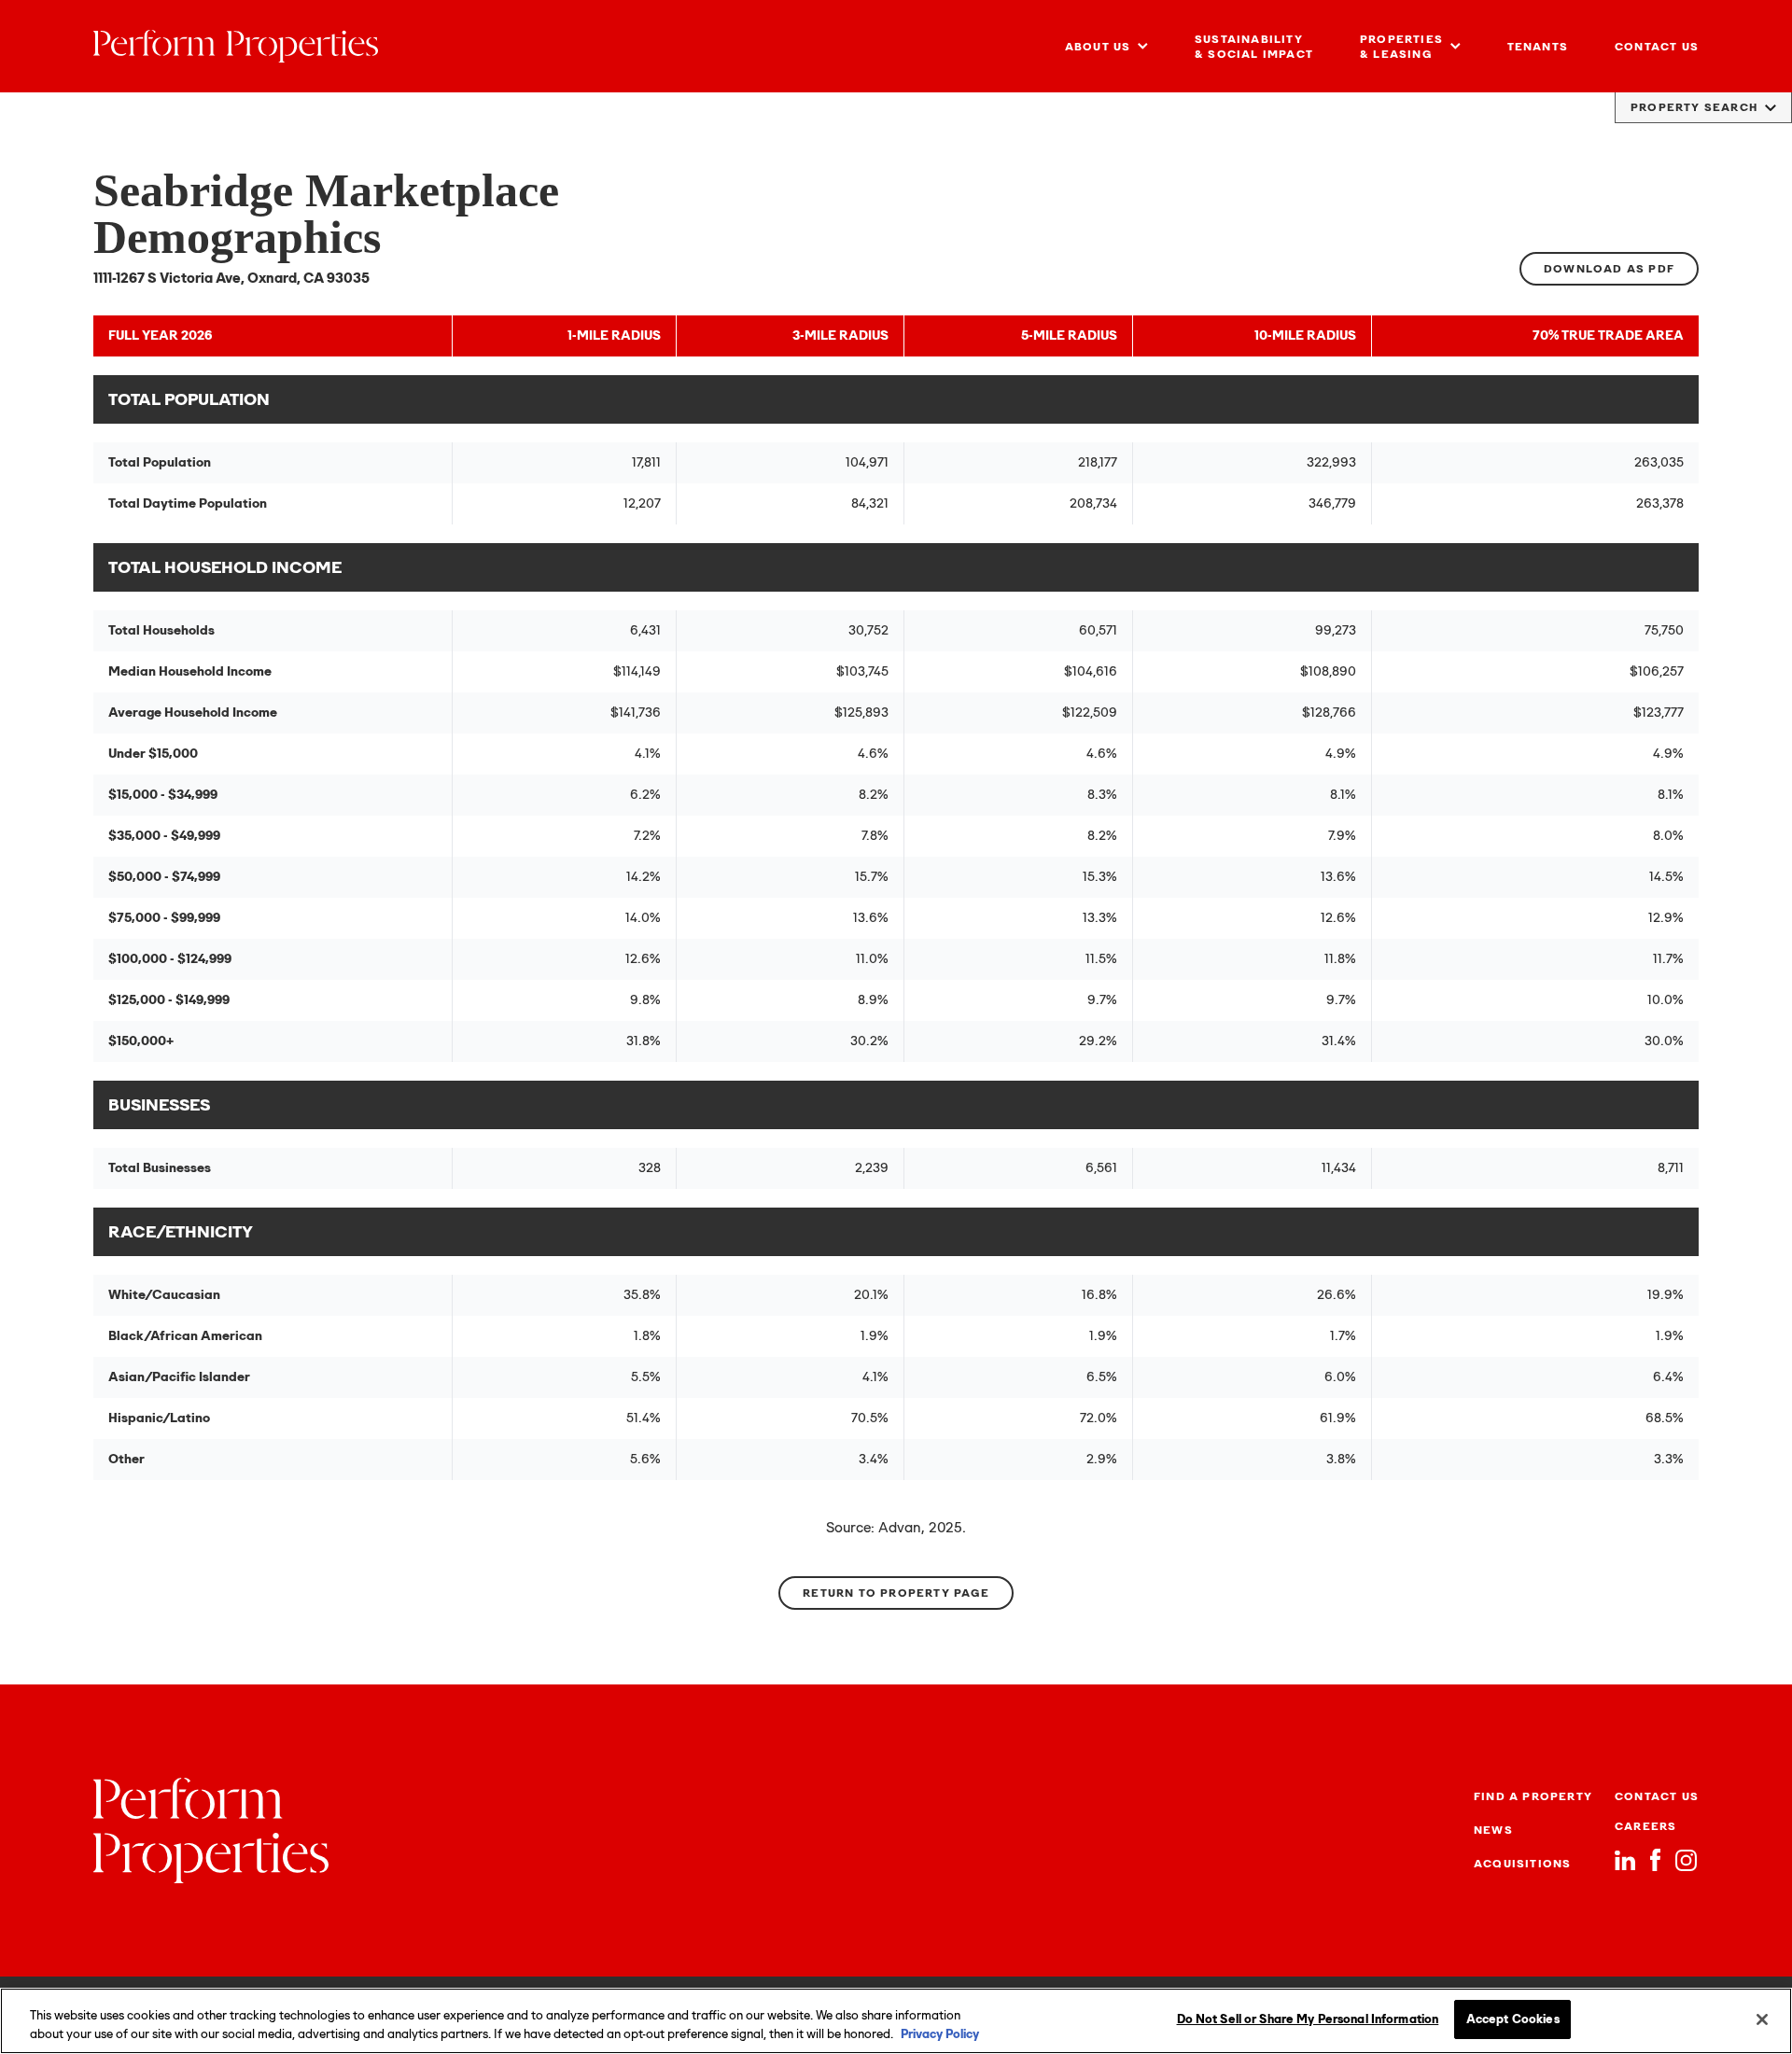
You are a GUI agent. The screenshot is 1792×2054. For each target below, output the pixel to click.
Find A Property (1533, 1796)
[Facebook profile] (1655, 1860)
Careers (1645, 1826)
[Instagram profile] (1686, 1860)
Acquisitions (1522, 1864)
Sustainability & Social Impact (1254, 47)
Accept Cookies (1513, 2019)
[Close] (1762, 2019)
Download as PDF (1609, 269)
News (1493, 1830)
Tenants (1538, 47)
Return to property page (896, 1593)
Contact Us (1657, 47)
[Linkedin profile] (1625, 1860)
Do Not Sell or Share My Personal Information (1308, 2019)
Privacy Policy (940, 2034)
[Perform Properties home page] (236, 46)
